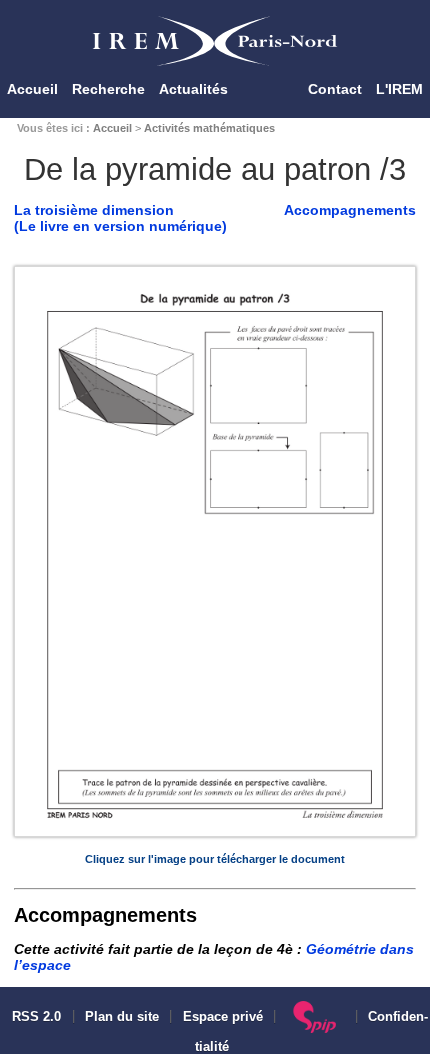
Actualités (193, 89)
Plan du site (122, 1017)
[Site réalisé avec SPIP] (315, 1017)
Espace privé (223, 1017)
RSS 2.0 (34, 1017)
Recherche (108, 89)
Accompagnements (350, 210)
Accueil (32, 89)
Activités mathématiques (209, 128)
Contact (335, 89)
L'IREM (399, 89)
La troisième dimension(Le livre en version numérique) (120, 218)
